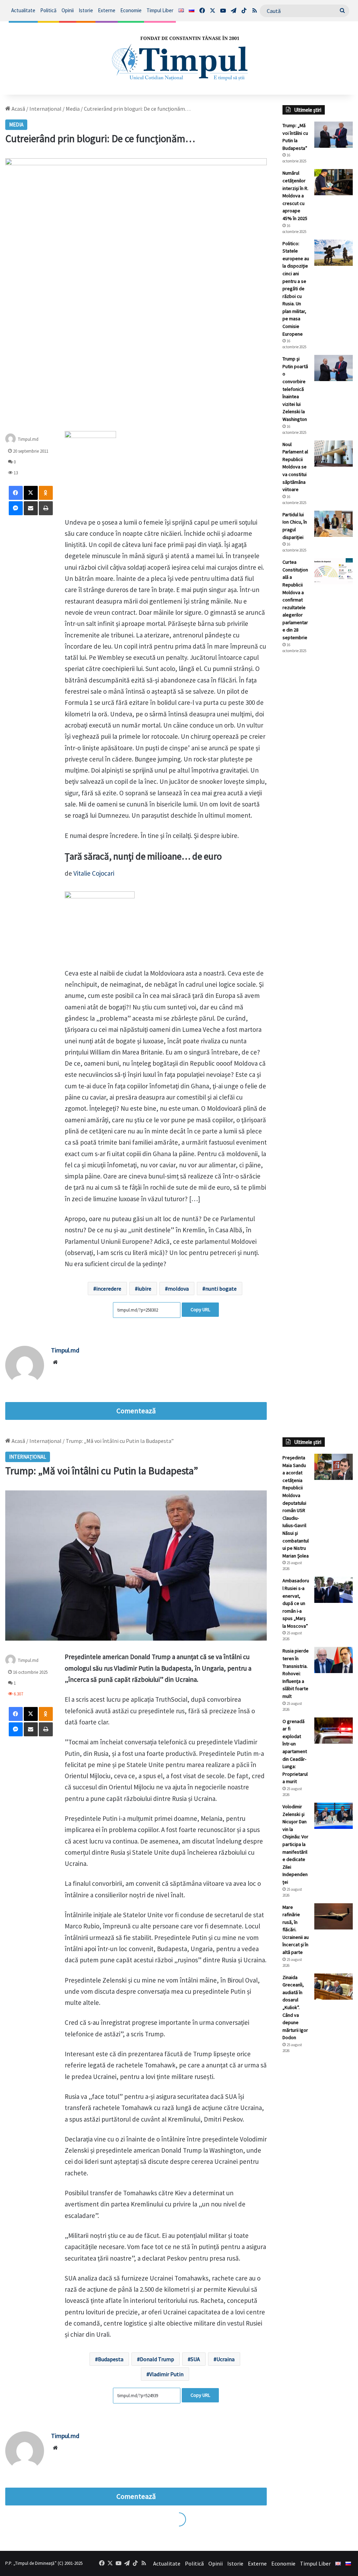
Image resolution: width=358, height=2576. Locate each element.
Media (73, 109)
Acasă (18, 109)
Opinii (68, 10)
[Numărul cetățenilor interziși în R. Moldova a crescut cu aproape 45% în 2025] (334, 182)
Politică (48, 10)
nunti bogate (221, 1289)
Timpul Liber (160, 10)
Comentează (136, 1411)
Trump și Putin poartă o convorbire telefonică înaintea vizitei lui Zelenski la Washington (295, 389)
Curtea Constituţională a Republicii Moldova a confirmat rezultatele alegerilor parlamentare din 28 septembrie (295, 600)
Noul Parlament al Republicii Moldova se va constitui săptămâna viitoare (295, 467)
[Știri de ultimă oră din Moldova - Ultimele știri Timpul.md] (179, 58)
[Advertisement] (318, 776)
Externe (107, 10)
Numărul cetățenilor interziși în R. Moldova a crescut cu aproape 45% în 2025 (295, 196)
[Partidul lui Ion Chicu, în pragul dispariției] (334, 524)
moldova (178, 1289)
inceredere (109, 1289)
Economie (131, 10)
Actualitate (23, 10)
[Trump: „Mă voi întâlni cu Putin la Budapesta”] (334, 135)
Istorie (86, 10)
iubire (145, 1289)
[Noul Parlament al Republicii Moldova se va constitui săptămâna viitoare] (334, 454)
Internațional (45, 109)
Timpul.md (28, 439)
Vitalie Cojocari (94, 873)
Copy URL (200, 1309)
